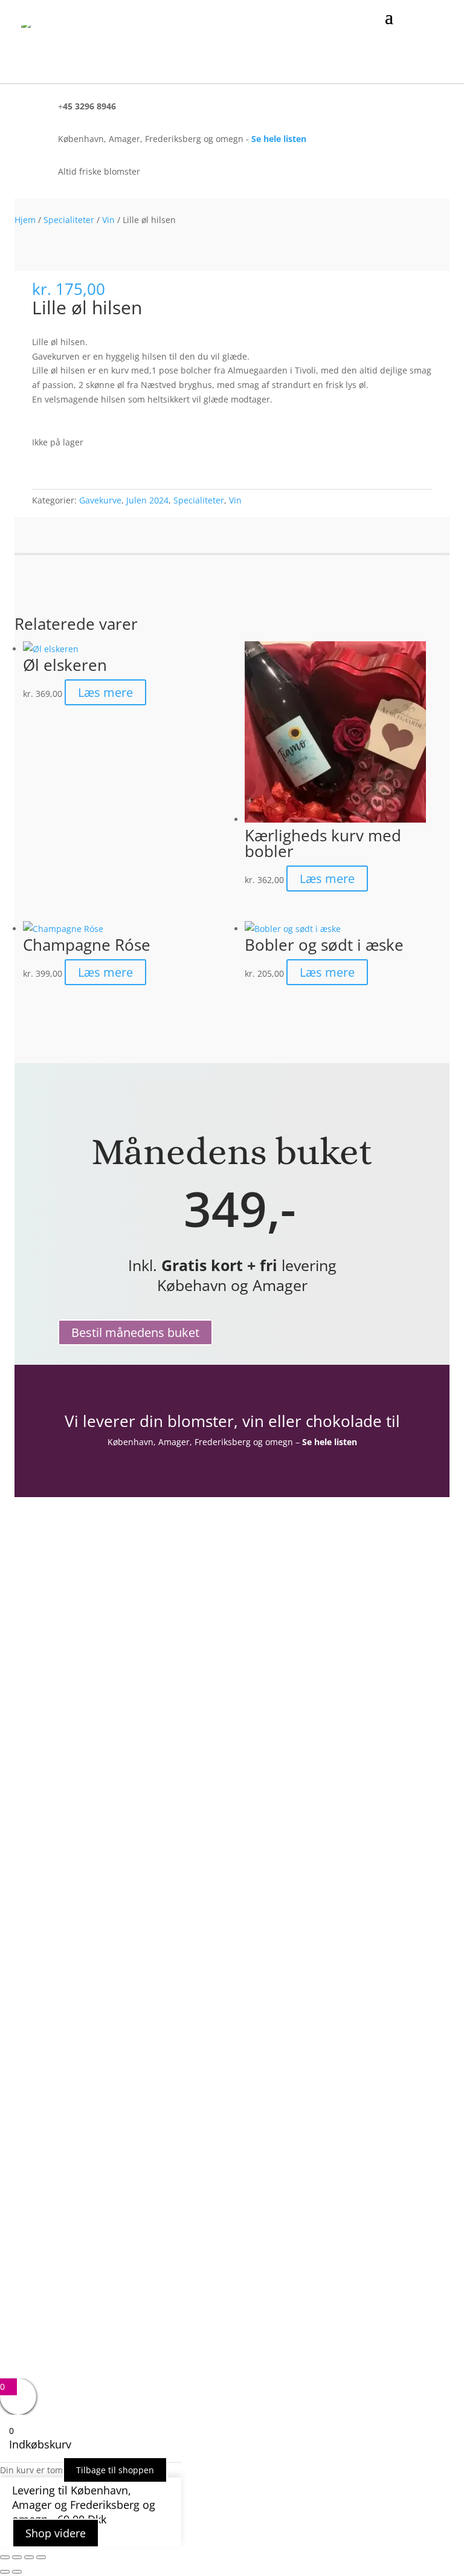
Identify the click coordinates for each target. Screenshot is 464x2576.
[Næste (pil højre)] (17, 2572)
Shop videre (56, 2533)
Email (69, 2226)
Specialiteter (69, 220)
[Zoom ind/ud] (5, 2557)
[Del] (29, 2557)
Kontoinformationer (104, 1641)
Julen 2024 (147, 500)
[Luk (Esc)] (41, 2557)
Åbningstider (87, 1720)
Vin (108, 220)
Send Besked (108, 2312)
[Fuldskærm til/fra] (17, 2557)
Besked (72, 2272)
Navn (69, 2200)
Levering (77, 1790)
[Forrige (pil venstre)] (5, 2572)
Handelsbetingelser (102, 1755)
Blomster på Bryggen (106, 1807)
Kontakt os (82, 1737)
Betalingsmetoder (99, 1772)
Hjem (25, 220)
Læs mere (105, 692)
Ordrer (74, 1659)
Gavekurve (100, 500)
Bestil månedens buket (135, 1332)
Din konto (80, 1623)
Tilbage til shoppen (115, 2470)
